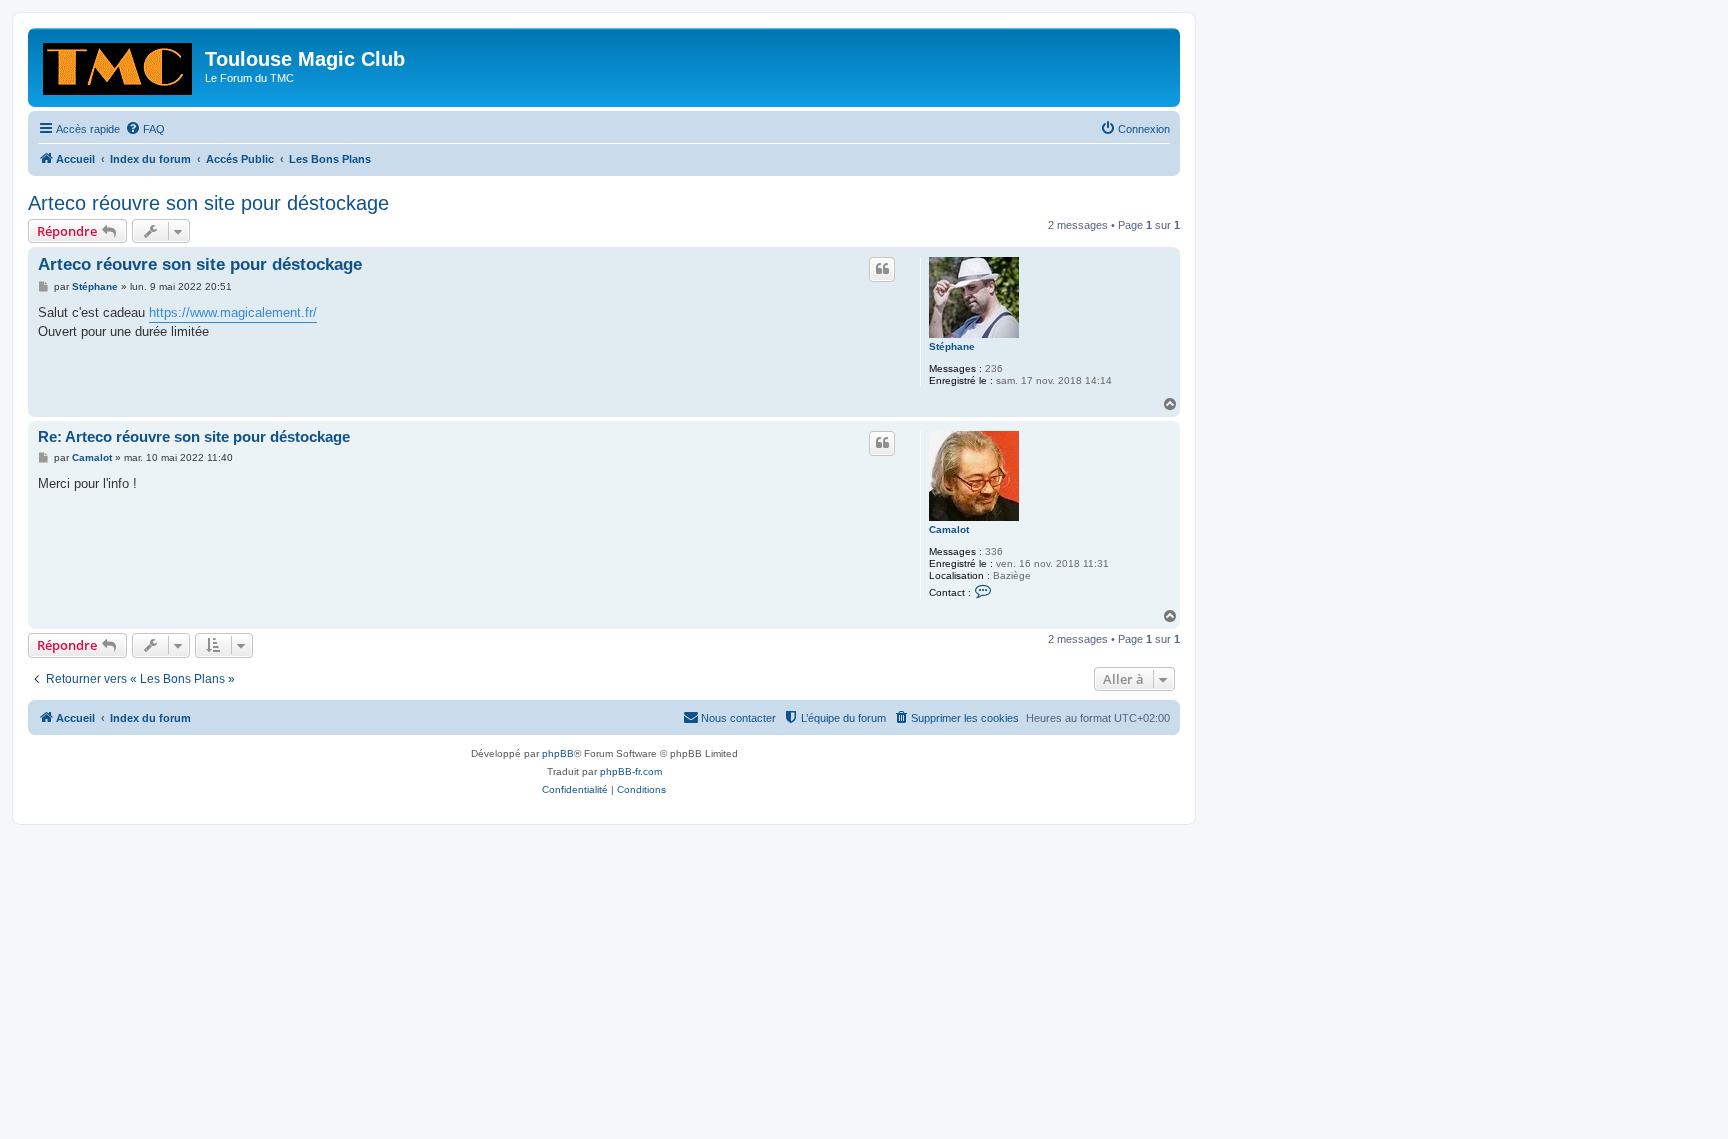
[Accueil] (119, 65)
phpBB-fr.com (631, 771)
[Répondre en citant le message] (882, 269)
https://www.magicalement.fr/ (233, 312)
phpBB (558, 753)
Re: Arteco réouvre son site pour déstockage (194, 436)
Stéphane (952, 346)
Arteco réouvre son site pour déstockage (208, 203)
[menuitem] (145, 129)
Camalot (949, 529)
